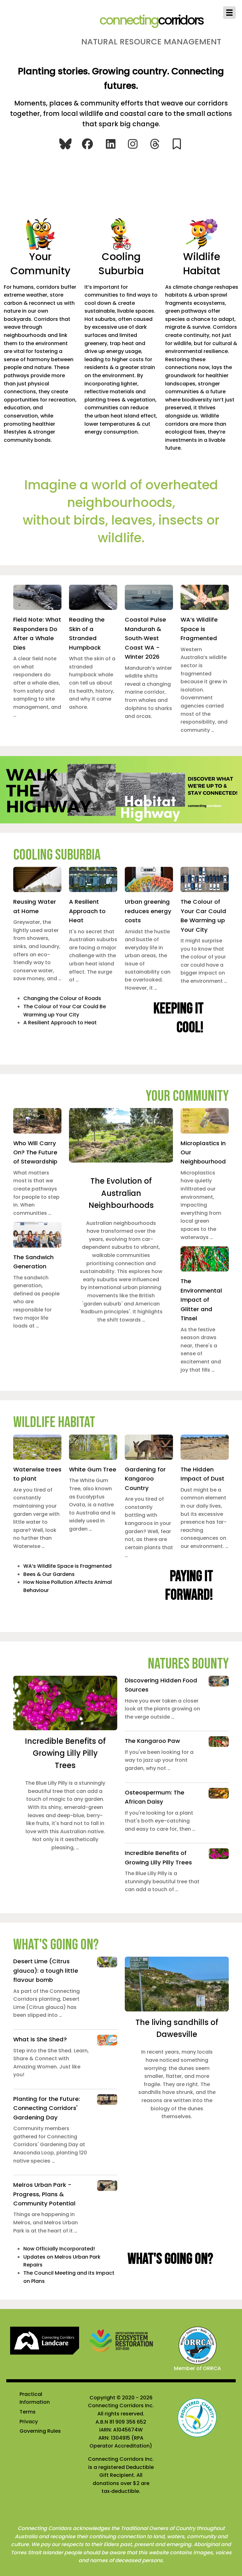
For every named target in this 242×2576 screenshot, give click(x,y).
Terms (28, 2412)
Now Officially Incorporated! (59, 2249)
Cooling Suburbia (121, 264)
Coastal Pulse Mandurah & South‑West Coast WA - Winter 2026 (145, 638)
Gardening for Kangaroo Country (145, 1479)
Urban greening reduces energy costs (148, 911)
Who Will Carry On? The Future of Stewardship (35, 1152)
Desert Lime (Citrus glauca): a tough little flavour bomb (46, 1970)
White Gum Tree (93, 1469)
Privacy (29, 2422)
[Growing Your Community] (40, 233)
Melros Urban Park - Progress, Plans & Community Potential (44, 2194)
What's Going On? (56, 1945)
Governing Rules (40, 2431)
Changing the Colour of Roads (62, 998)
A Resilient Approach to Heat (87, 911)
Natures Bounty (188, 1664)
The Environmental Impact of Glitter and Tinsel (201, 1300)
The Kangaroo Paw (152, 1741)
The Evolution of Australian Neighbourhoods (121, 1193)
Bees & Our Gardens (49, 1574)
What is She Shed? (40, 2039)
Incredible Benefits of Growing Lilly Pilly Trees (65, 1753)
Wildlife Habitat (202, 264)
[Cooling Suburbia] (121, 233)
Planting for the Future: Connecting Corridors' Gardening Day (47, 2108)
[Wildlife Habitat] (202, 233)
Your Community (40, 264)
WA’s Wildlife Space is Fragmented (199, 629)
